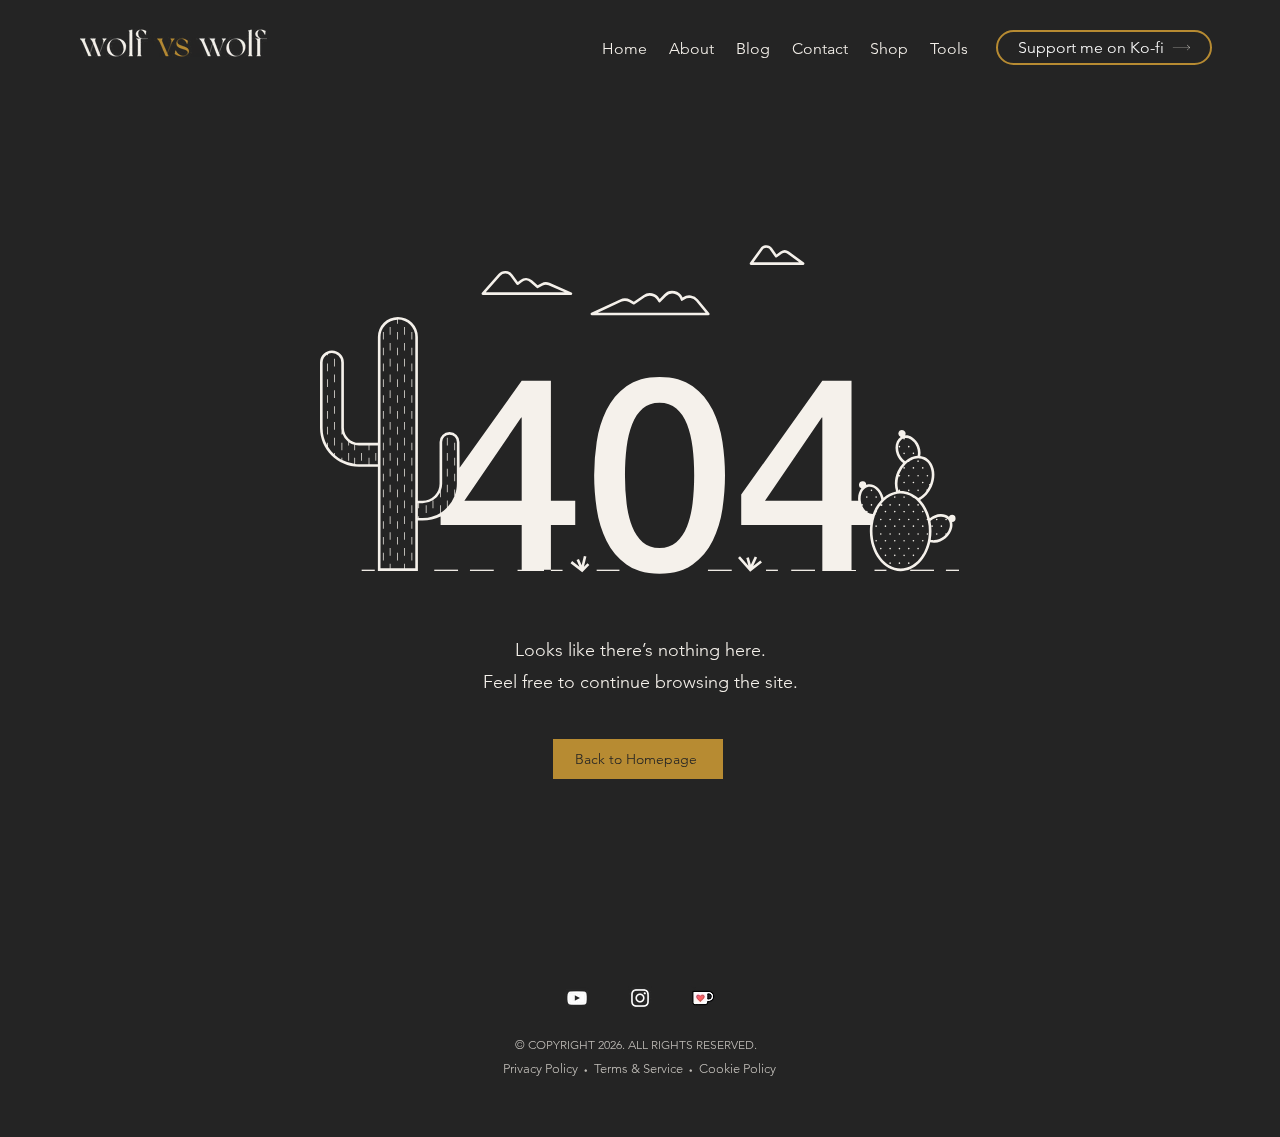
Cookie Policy (737, 1068)
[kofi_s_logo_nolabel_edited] (703, 998)
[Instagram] (640, 998)
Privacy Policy (540, 1068)
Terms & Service (638, 1068)
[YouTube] (577, 998)
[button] (950, 49)
